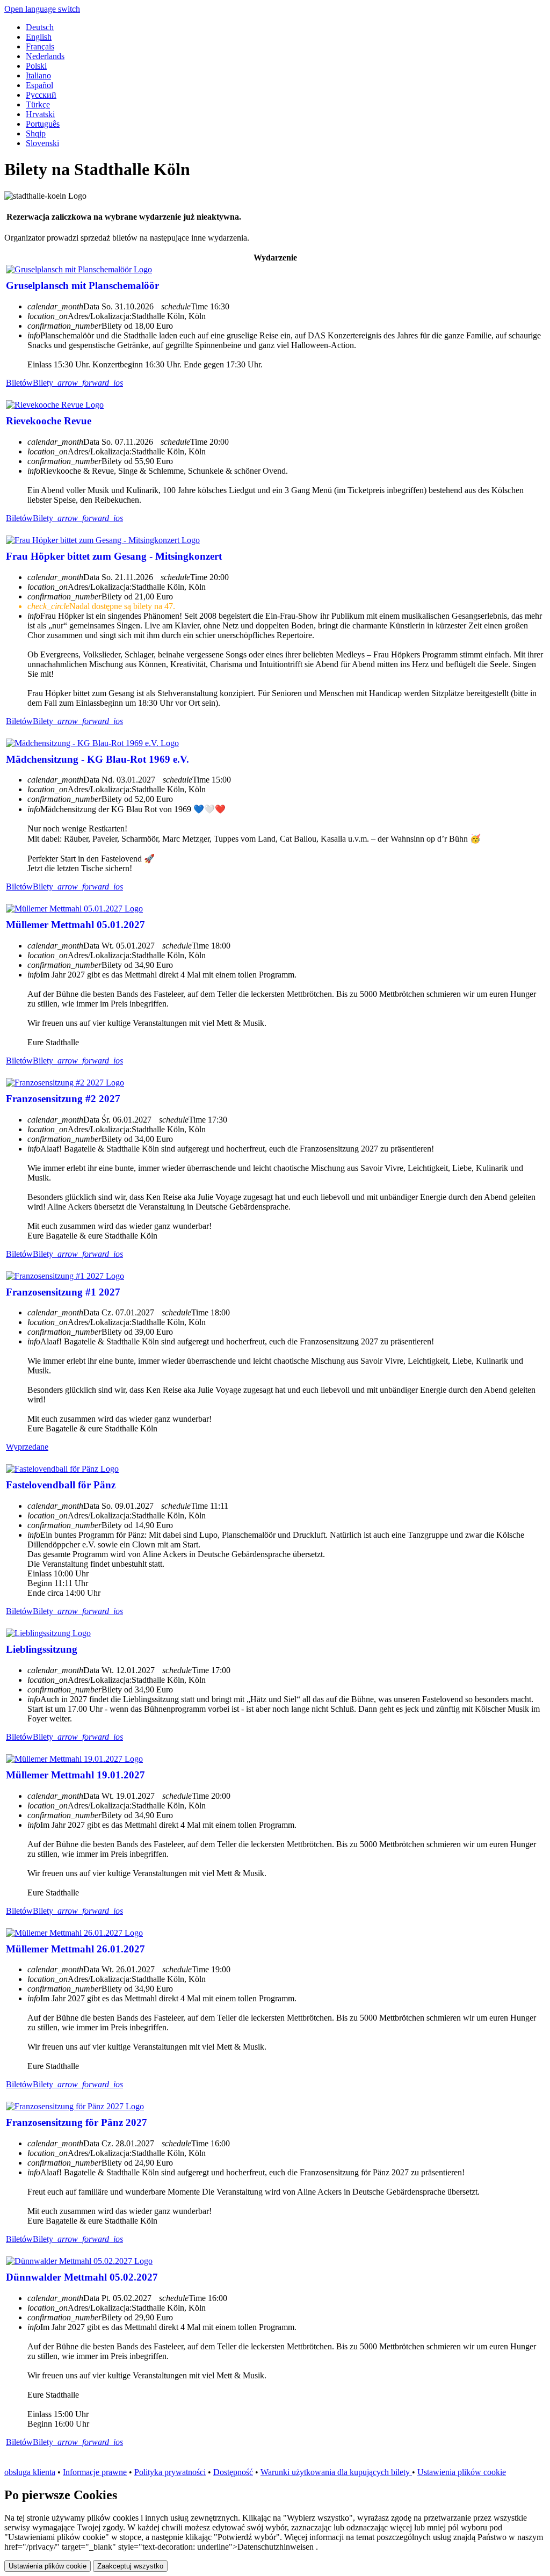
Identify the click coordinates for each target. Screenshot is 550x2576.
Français (40, 46)
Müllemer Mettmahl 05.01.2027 (75, 925)
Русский (41, 95)
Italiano (38, 75)
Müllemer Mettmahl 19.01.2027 (75, 1775)
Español (39, 85)
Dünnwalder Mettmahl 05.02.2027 (82, 2277)
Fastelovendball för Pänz (61, 1485)
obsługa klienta (30, 2472)
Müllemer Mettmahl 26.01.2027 (75, 1949)
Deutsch (40, 27)
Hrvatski (40, 114)
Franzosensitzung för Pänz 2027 (77, 2122)
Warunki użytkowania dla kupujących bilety (336, 2472)
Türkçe (38, 104)
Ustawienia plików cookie (462, 2472)
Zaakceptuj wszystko (130, 2566)
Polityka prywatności (170, 2472)
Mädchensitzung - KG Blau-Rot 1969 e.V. (97, 759)
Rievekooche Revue (49, 421)
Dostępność (233, 2472)
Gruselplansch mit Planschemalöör (82, 285)
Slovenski (42, 143)
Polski (36, 66)
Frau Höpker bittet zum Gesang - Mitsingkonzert (114, 556)
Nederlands (45, 56)
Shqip (36, 133)
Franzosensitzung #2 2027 (63, 1099)
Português (43, 124)
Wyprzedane (27, 1447)
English (39, 37)
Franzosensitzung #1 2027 (63, 1292)
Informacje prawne (95, 2472)
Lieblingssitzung (42, 1649)
